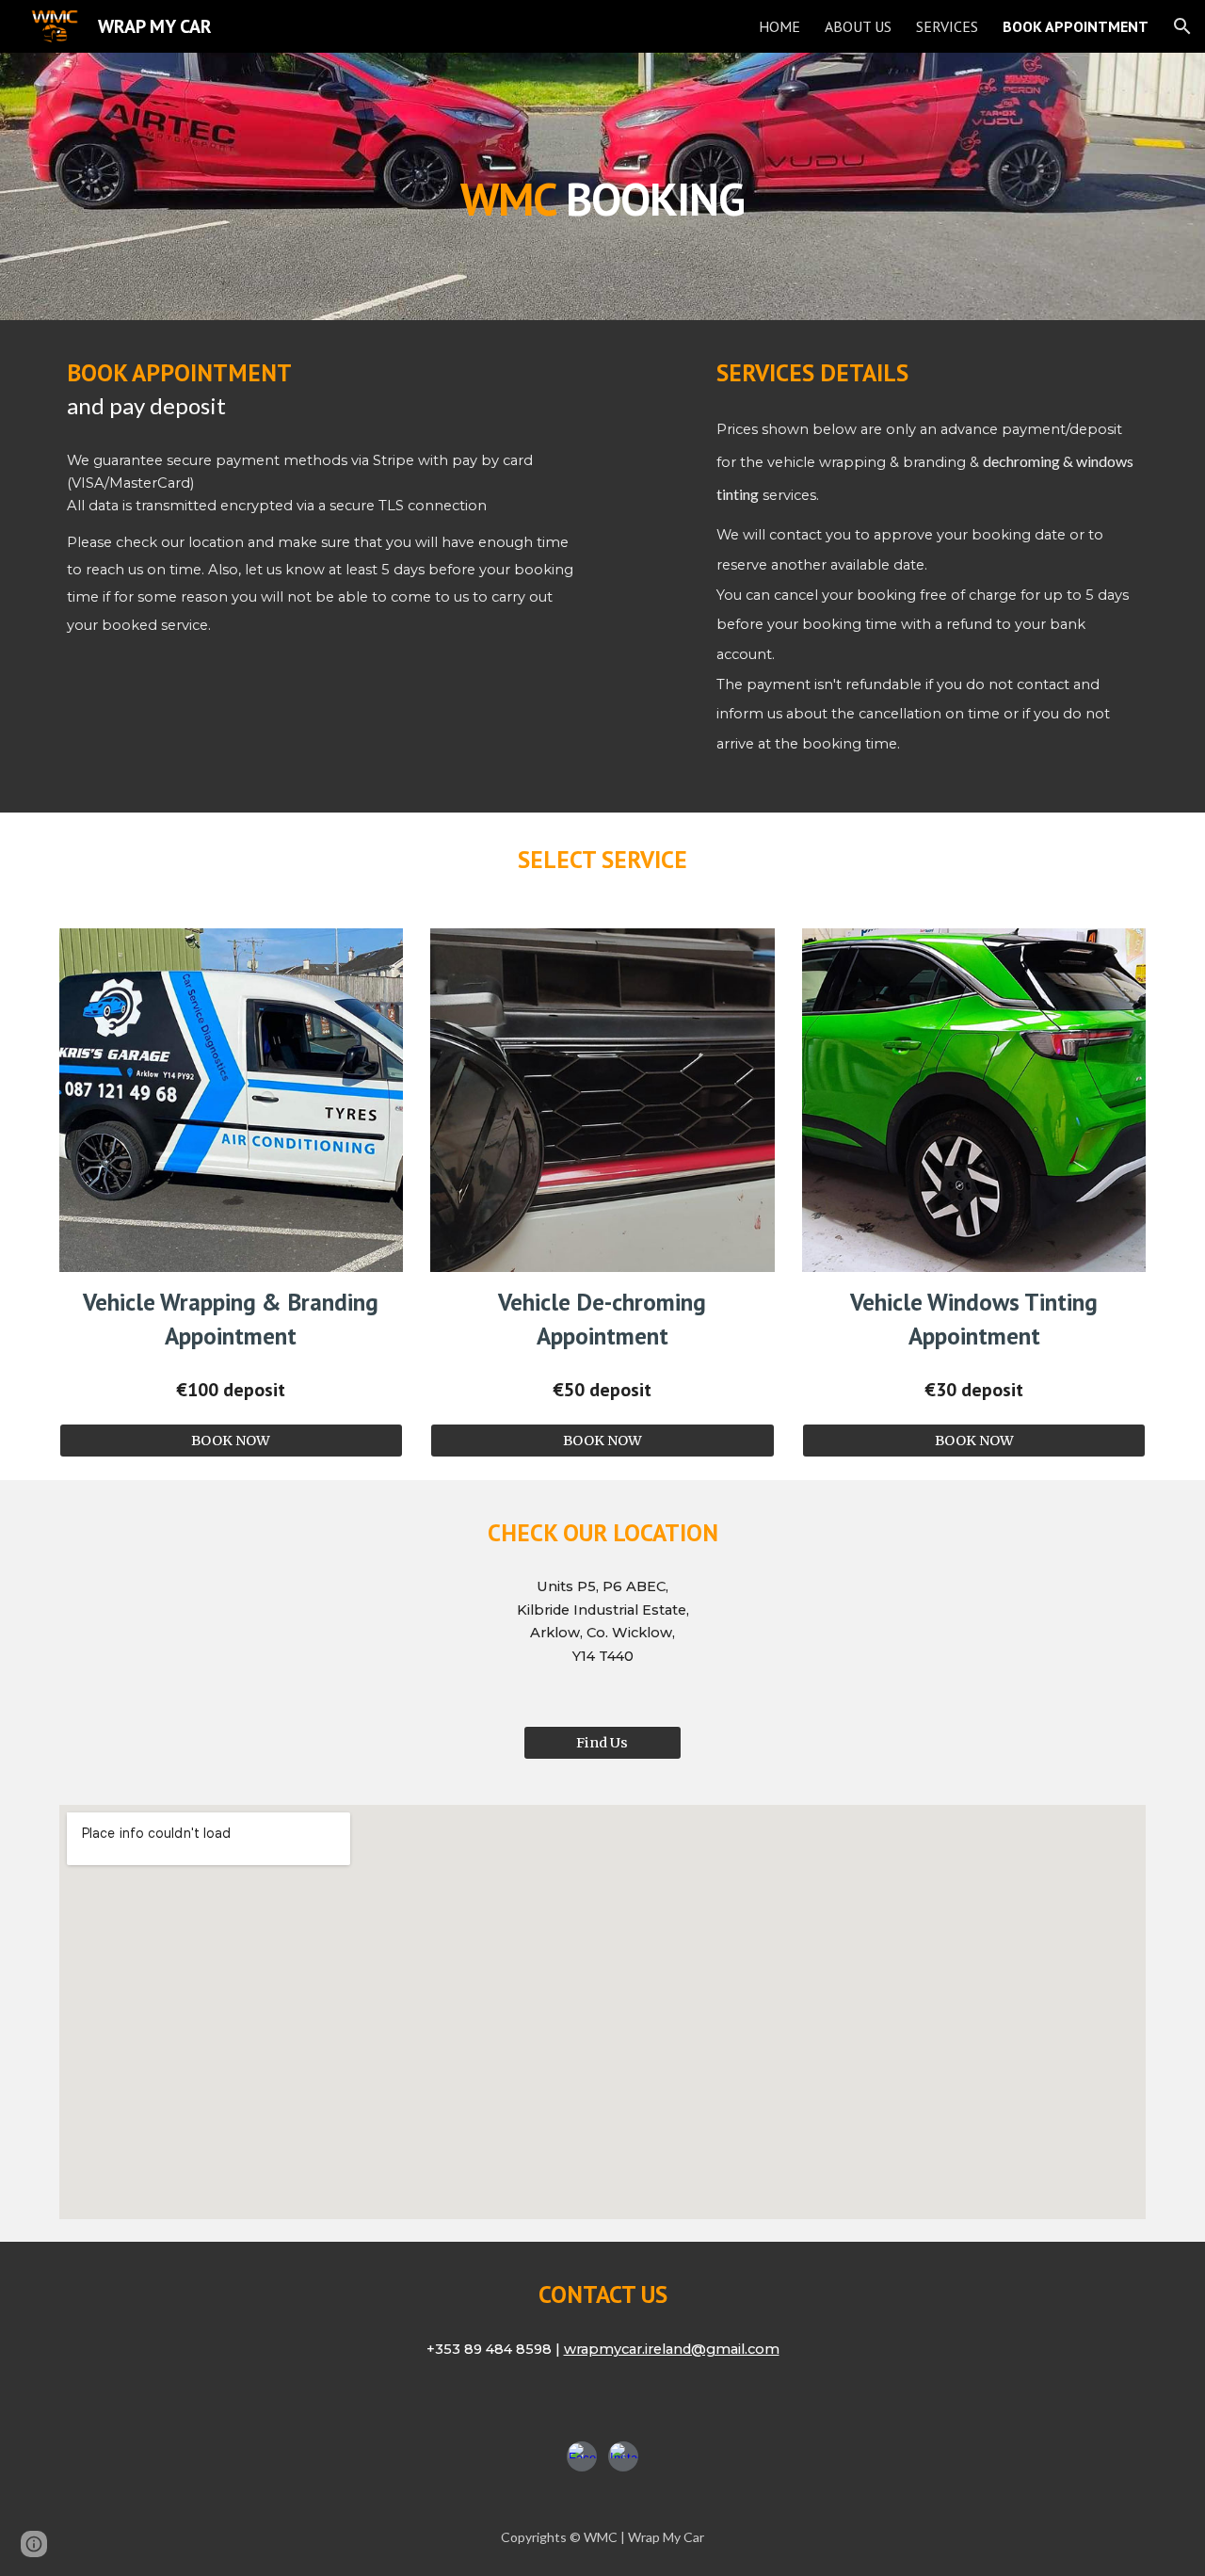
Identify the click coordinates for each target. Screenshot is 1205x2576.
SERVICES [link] (947, 26)
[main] (602, 186)
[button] (1182, 26)
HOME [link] (779, 26)
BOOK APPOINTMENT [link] (1076, 26)
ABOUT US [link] (858, 26)
